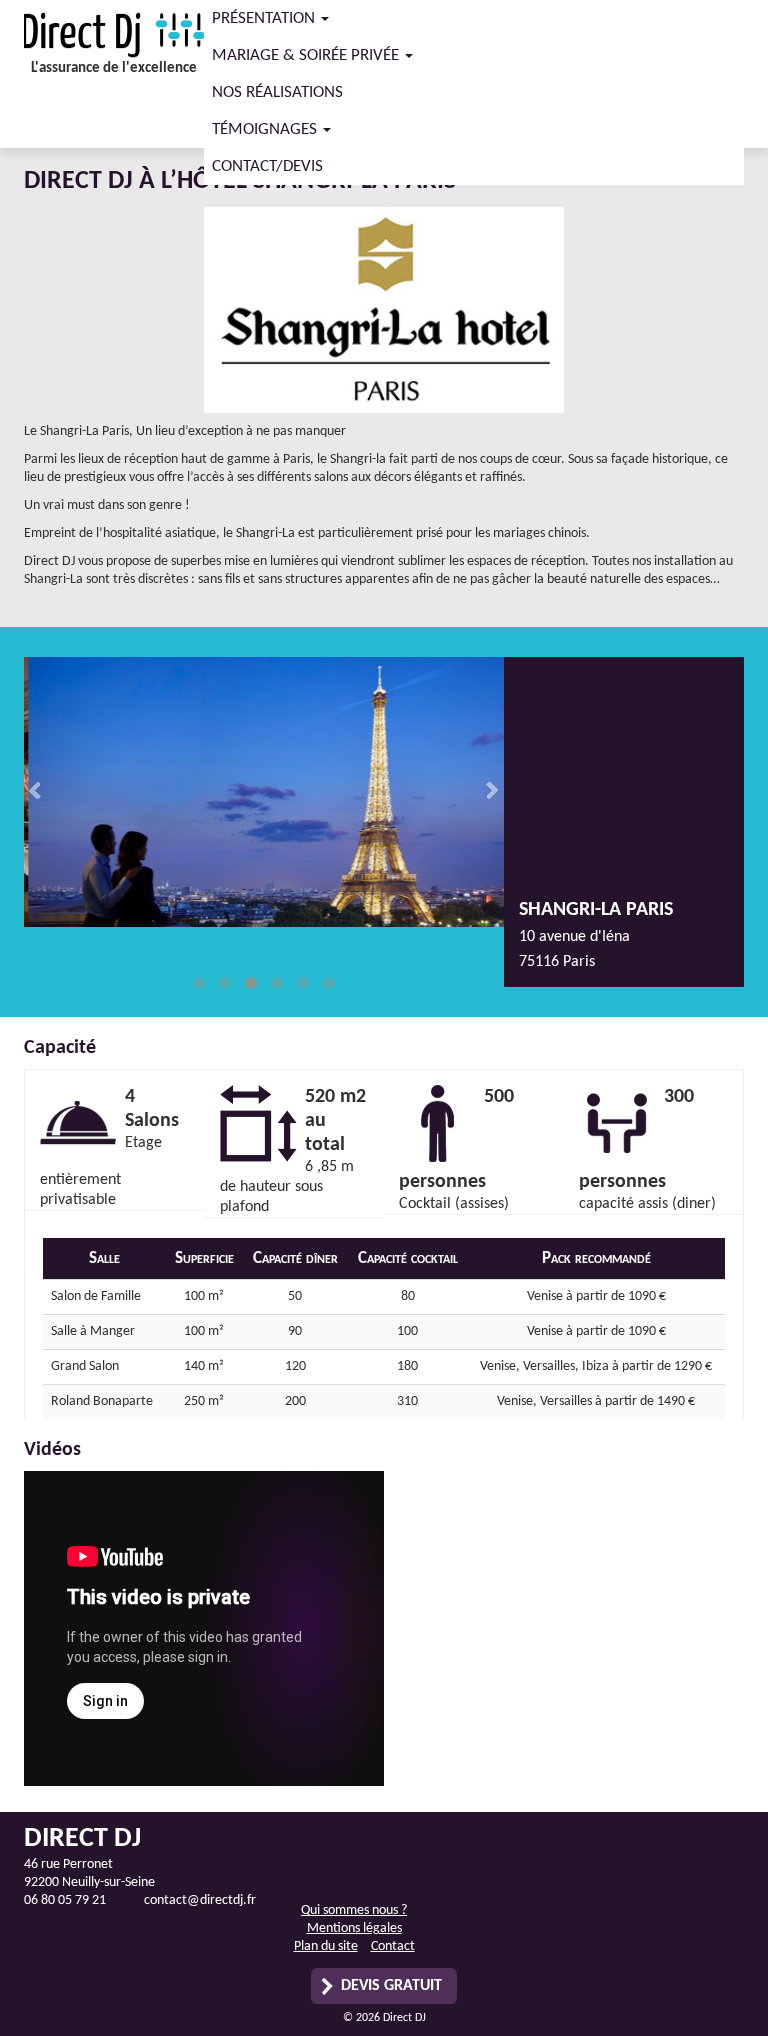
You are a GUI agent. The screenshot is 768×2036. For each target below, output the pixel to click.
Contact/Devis (267, 166)
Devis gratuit (391, 1986)
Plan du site (326, 1946)
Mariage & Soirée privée (307, 55)
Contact (393, 1946)
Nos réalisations (277, 92)
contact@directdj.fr (200, 1900)
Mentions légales (354, 1928)
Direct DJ (114, 35)
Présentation (265, 18)
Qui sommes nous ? (354, 1910)
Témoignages (266, 129)
